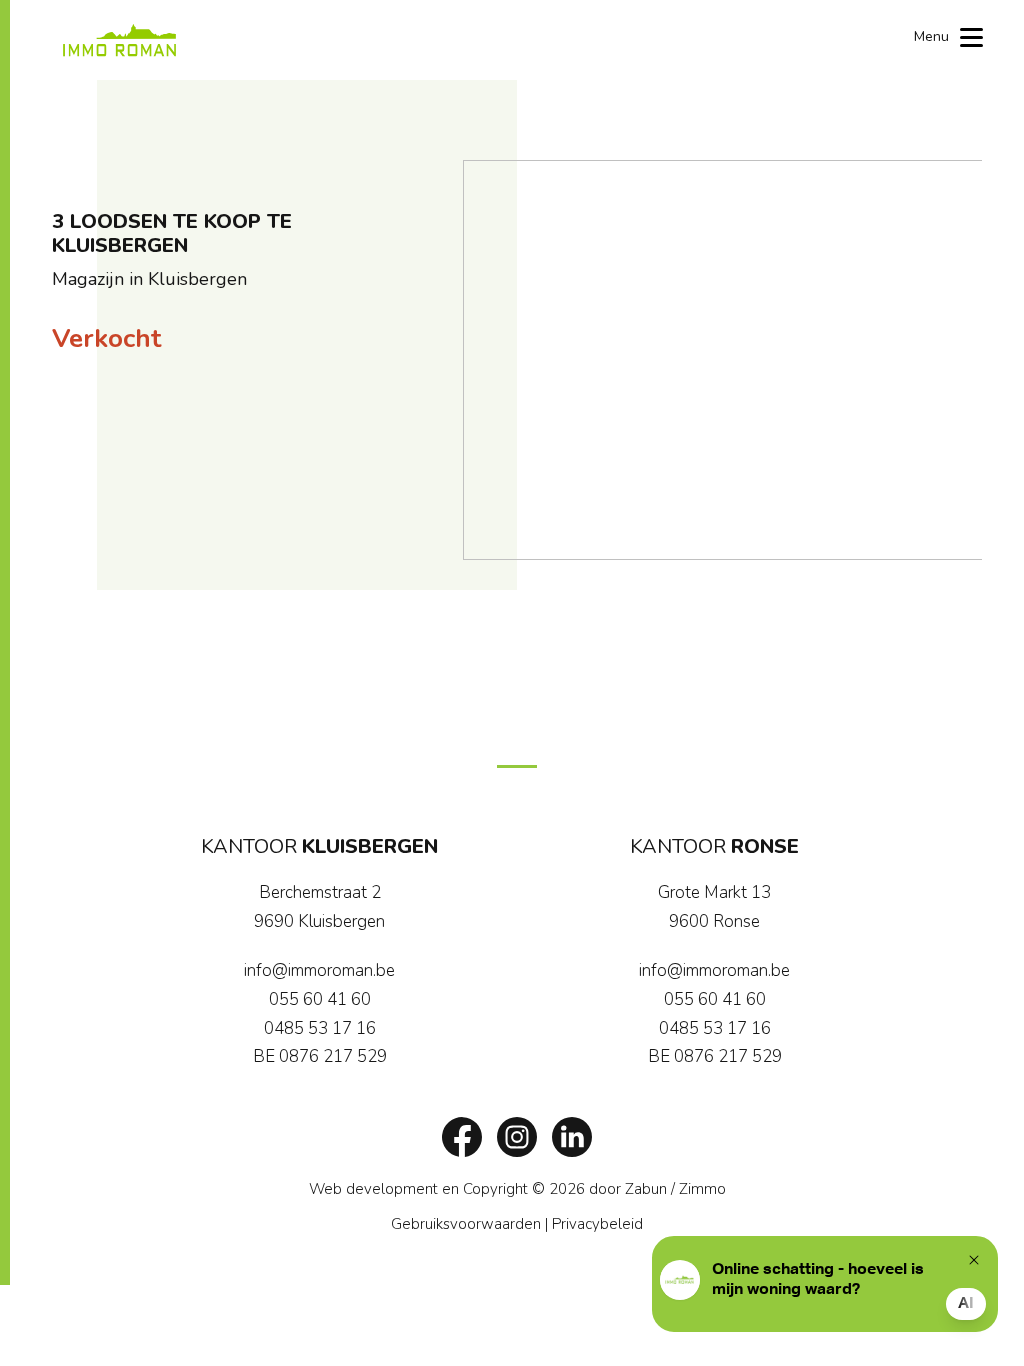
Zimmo (702, 1189)
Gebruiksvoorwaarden (466, 1224)
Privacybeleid (597, 1224)
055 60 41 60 (320, 999)
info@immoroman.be (319, 970)
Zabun (646, 1189)
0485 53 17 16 (320, 1028)
